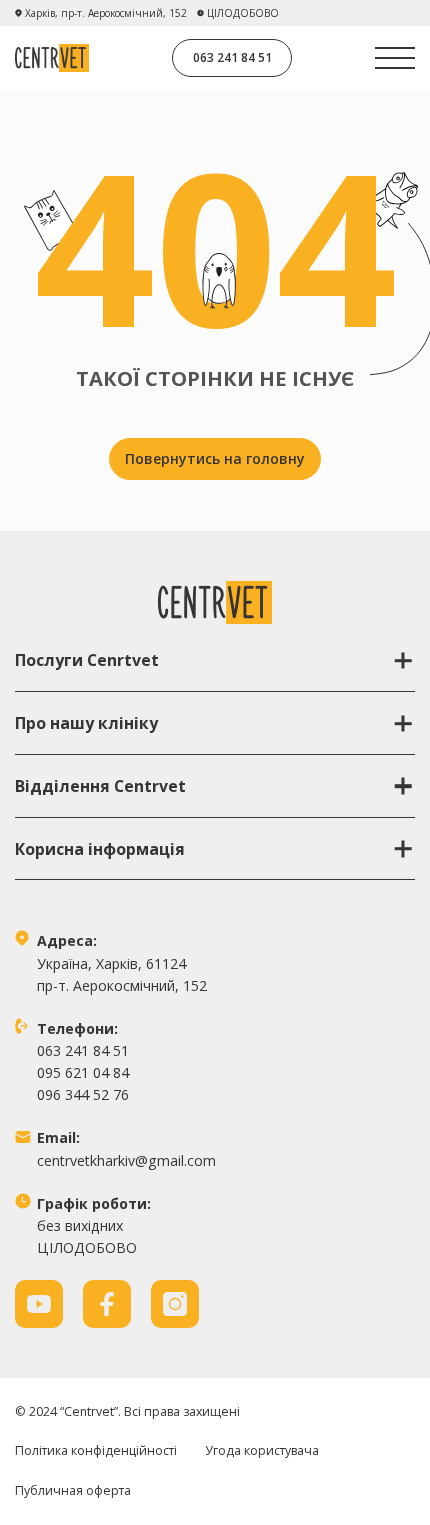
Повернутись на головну (215, 458)
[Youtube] (39, 1304)
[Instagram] (175, 1304)
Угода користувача (262, 1450)
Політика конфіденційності (96, 1450)
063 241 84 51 (232, 57)
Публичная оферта (73, 1490)
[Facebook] (107, 1304)
